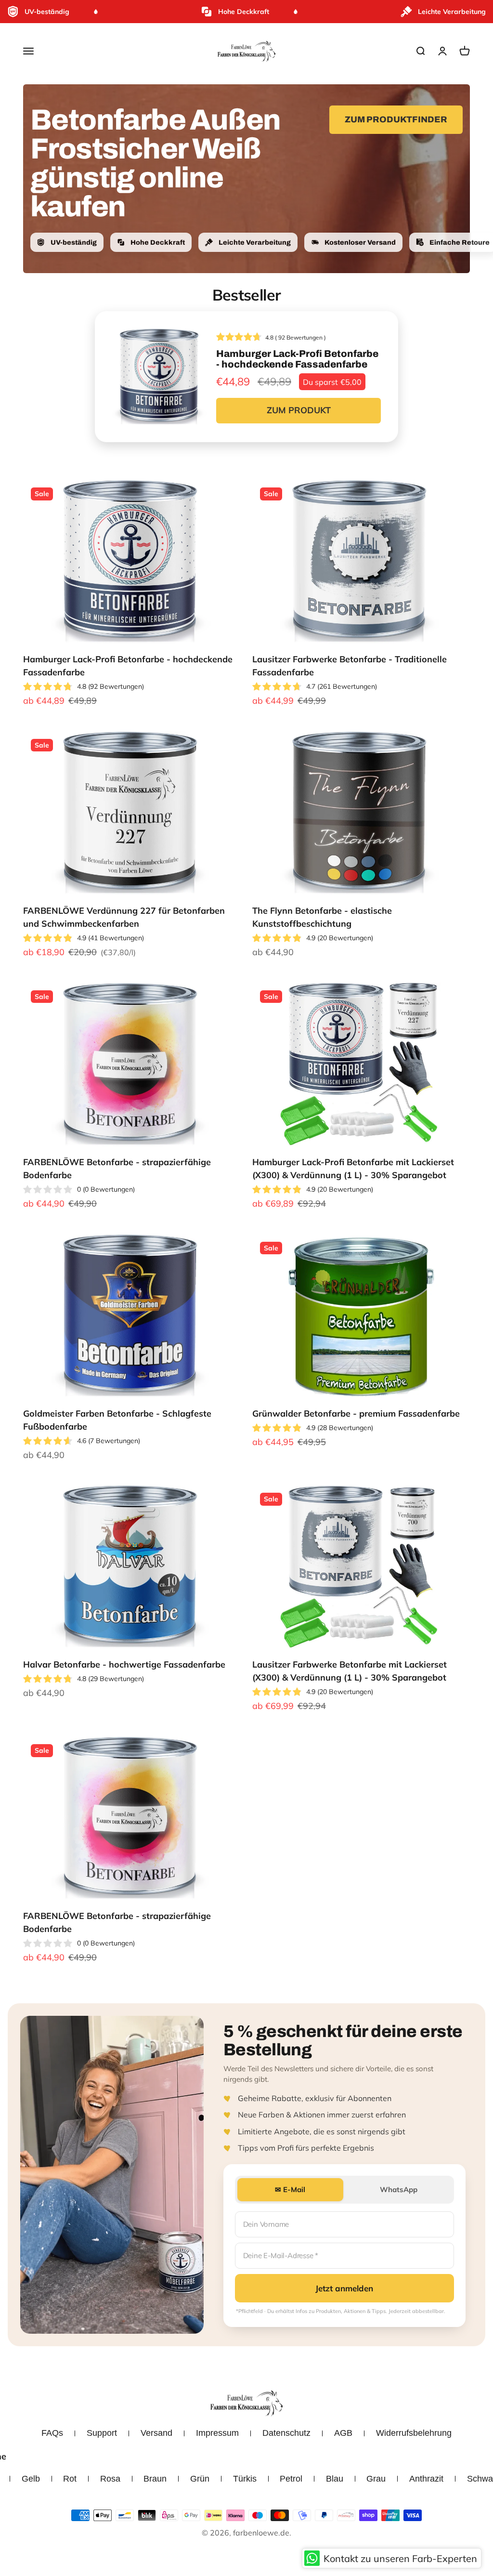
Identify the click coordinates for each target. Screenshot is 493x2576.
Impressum (217, 2433)
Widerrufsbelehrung (414, 2433)
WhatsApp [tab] (399, 2189)
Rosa (110, 2479)
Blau (335, 2479)
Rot (70, 2479)
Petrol (291, 2479)
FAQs (52, 2433)
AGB (343, 2433)
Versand (156, 2433)
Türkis (245, 2479)
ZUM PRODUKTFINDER (396, 119)
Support (102, 2433)
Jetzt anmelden (344, 2288)
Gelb (31, 2479)
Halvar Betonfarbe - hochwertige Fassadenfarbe (124, 1664)
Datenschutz (286, 2433)
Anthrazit (426, 2479)
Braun (155, 2479)
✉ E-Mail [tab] (290, 2189)
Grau (376, 2479)
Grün (200, 2479)
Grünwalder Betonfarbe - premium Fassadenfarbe (356, 1413)
